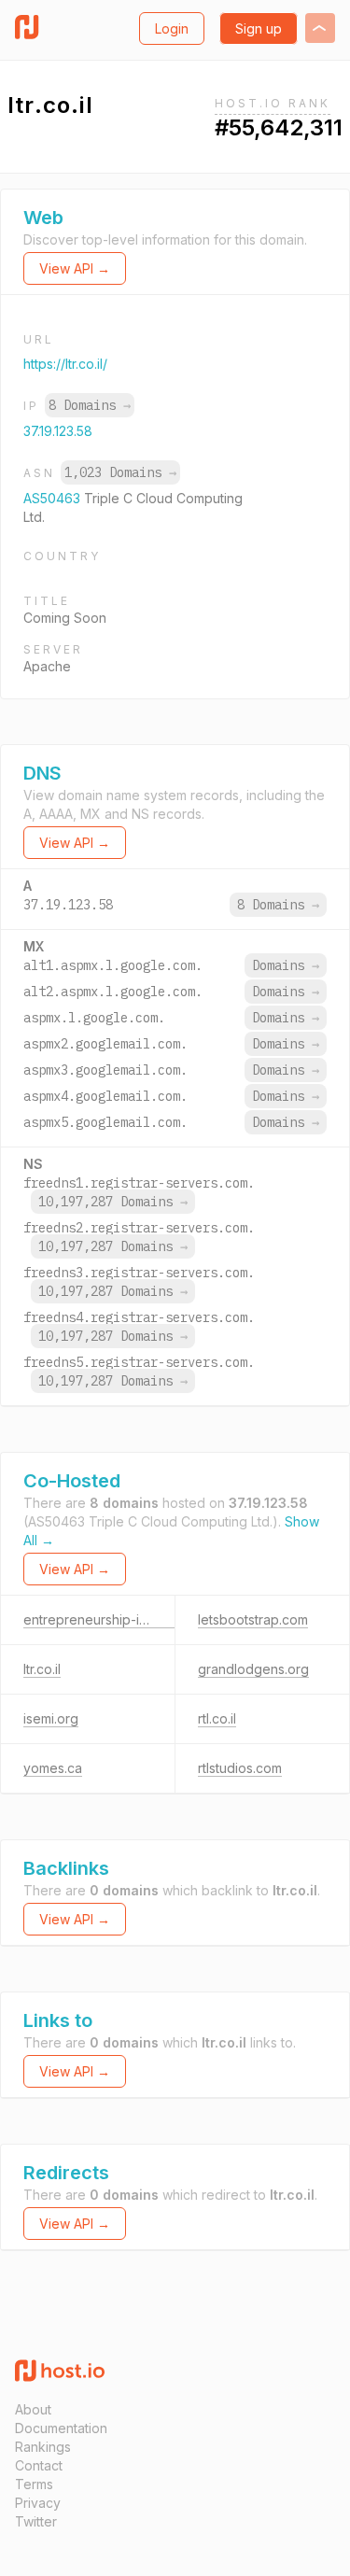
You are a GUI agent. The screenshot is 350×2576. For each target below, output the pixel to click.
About (33, 2409)
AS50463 (54, 498)
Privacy (38, 2503)
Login (172, 28)
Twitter (36, 2521)
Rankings (43, 2447)
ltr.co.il (42, 1669)
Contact (39, 2465)
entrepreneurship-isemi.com (110, 1619)
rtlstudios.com (240, 1768)
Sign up (259, 28)
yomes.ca (53, 1768)
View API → (75, 268)
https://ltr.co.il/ (65, 364)
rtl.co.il (217, 1718)
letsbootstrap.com (253, 1619)
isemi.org (51, 1718)
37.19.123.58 (58, 431)
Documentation (61, 2428)
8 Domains (90, 405)
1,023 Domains (120, 472)
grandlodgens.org (253, 1669)
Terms (34, 2484)
